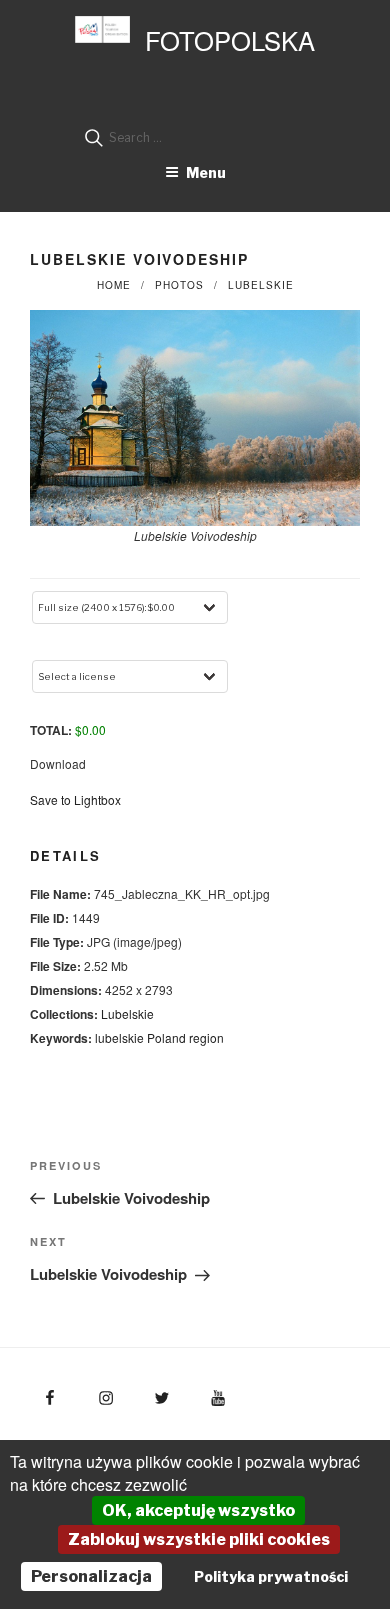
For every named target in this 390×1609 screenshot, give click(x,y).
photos (179, 285)
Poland (166, 1037)
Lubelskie (261, 285)
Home (114, 285)
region (206, 1037)
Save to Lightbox (75, 799)
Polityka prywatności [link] (271, 1576)
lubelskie (119, 1037)
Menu (206, 172)
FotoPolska (230, 40)
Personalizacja (91, 1576)
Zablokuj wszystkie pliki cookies (199, 1539)
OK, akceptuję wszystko (198, 1510)
